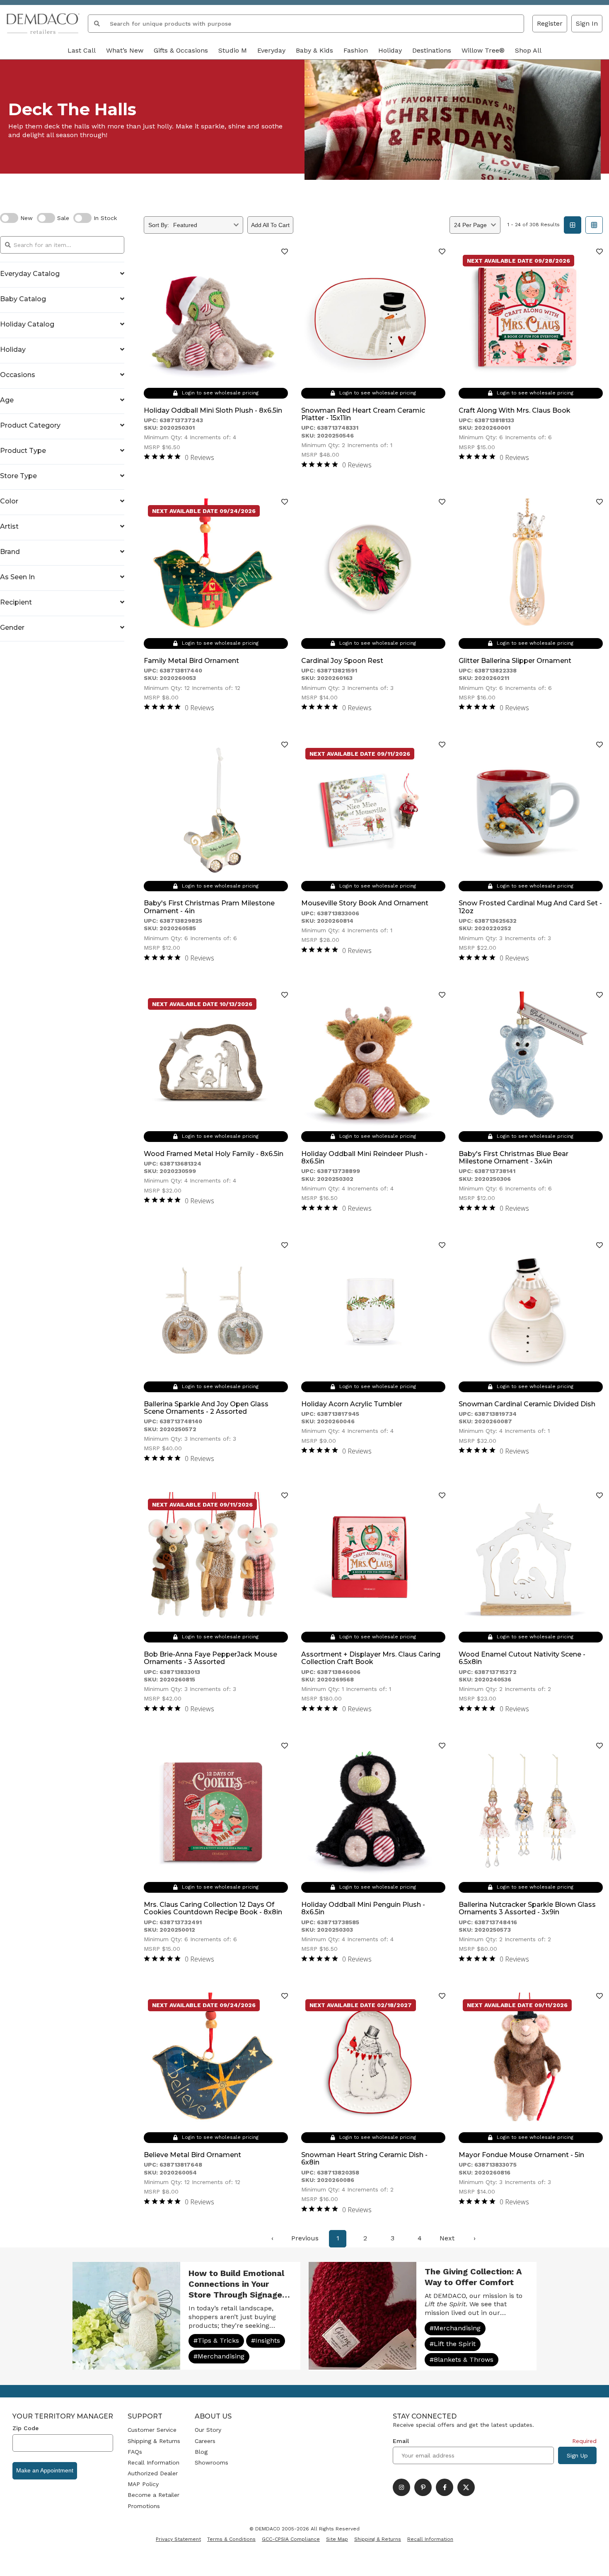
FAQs (135, 2452)
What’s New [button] (125, 50)
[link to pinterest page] (423, 2487)
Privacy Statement (178, 2539)
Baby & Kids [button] (314, 50)
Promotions (144, 2506)
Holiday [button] (390, 50)
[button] (587, 24)
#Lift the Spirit (453, 2344)
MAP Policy (143, 2484)
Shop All (528, 50)
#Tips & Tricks (216, 2340)
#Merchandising (219, 2356)
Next (447, 2238)
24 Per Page (470, 225)
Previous (305, 2238)
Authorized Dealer (153, 2473)
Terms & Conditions (231, 2539)
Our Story (208, 2430)
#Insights (266, 2340)
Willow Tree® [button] (483, 50)
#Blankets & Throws (462, 2360)
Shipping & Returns (154, 2441)
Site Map (337, 2539)
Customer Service (152, 2430)
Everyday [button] (271, 50)
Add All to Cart (270, 225)
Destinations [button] (432, 50)
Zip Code (25, 2428)
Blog (201, 2452)
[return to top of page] (593, 2560)
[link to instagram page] (401, 2487)
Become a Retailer (153, 2495)
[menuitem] (272, 2239)
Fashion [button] (356, 50)
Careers (205, 2441)
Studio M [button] (233, 50)
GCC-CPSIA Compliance (291, 2539)
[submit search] (97, 24)
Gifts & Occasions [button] (181, 50)
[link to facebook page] (445, 2487)
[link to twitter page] (466, 2487)
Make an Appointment (45, 2470)
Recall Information (153, 2462)
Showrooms (211, 2462)
